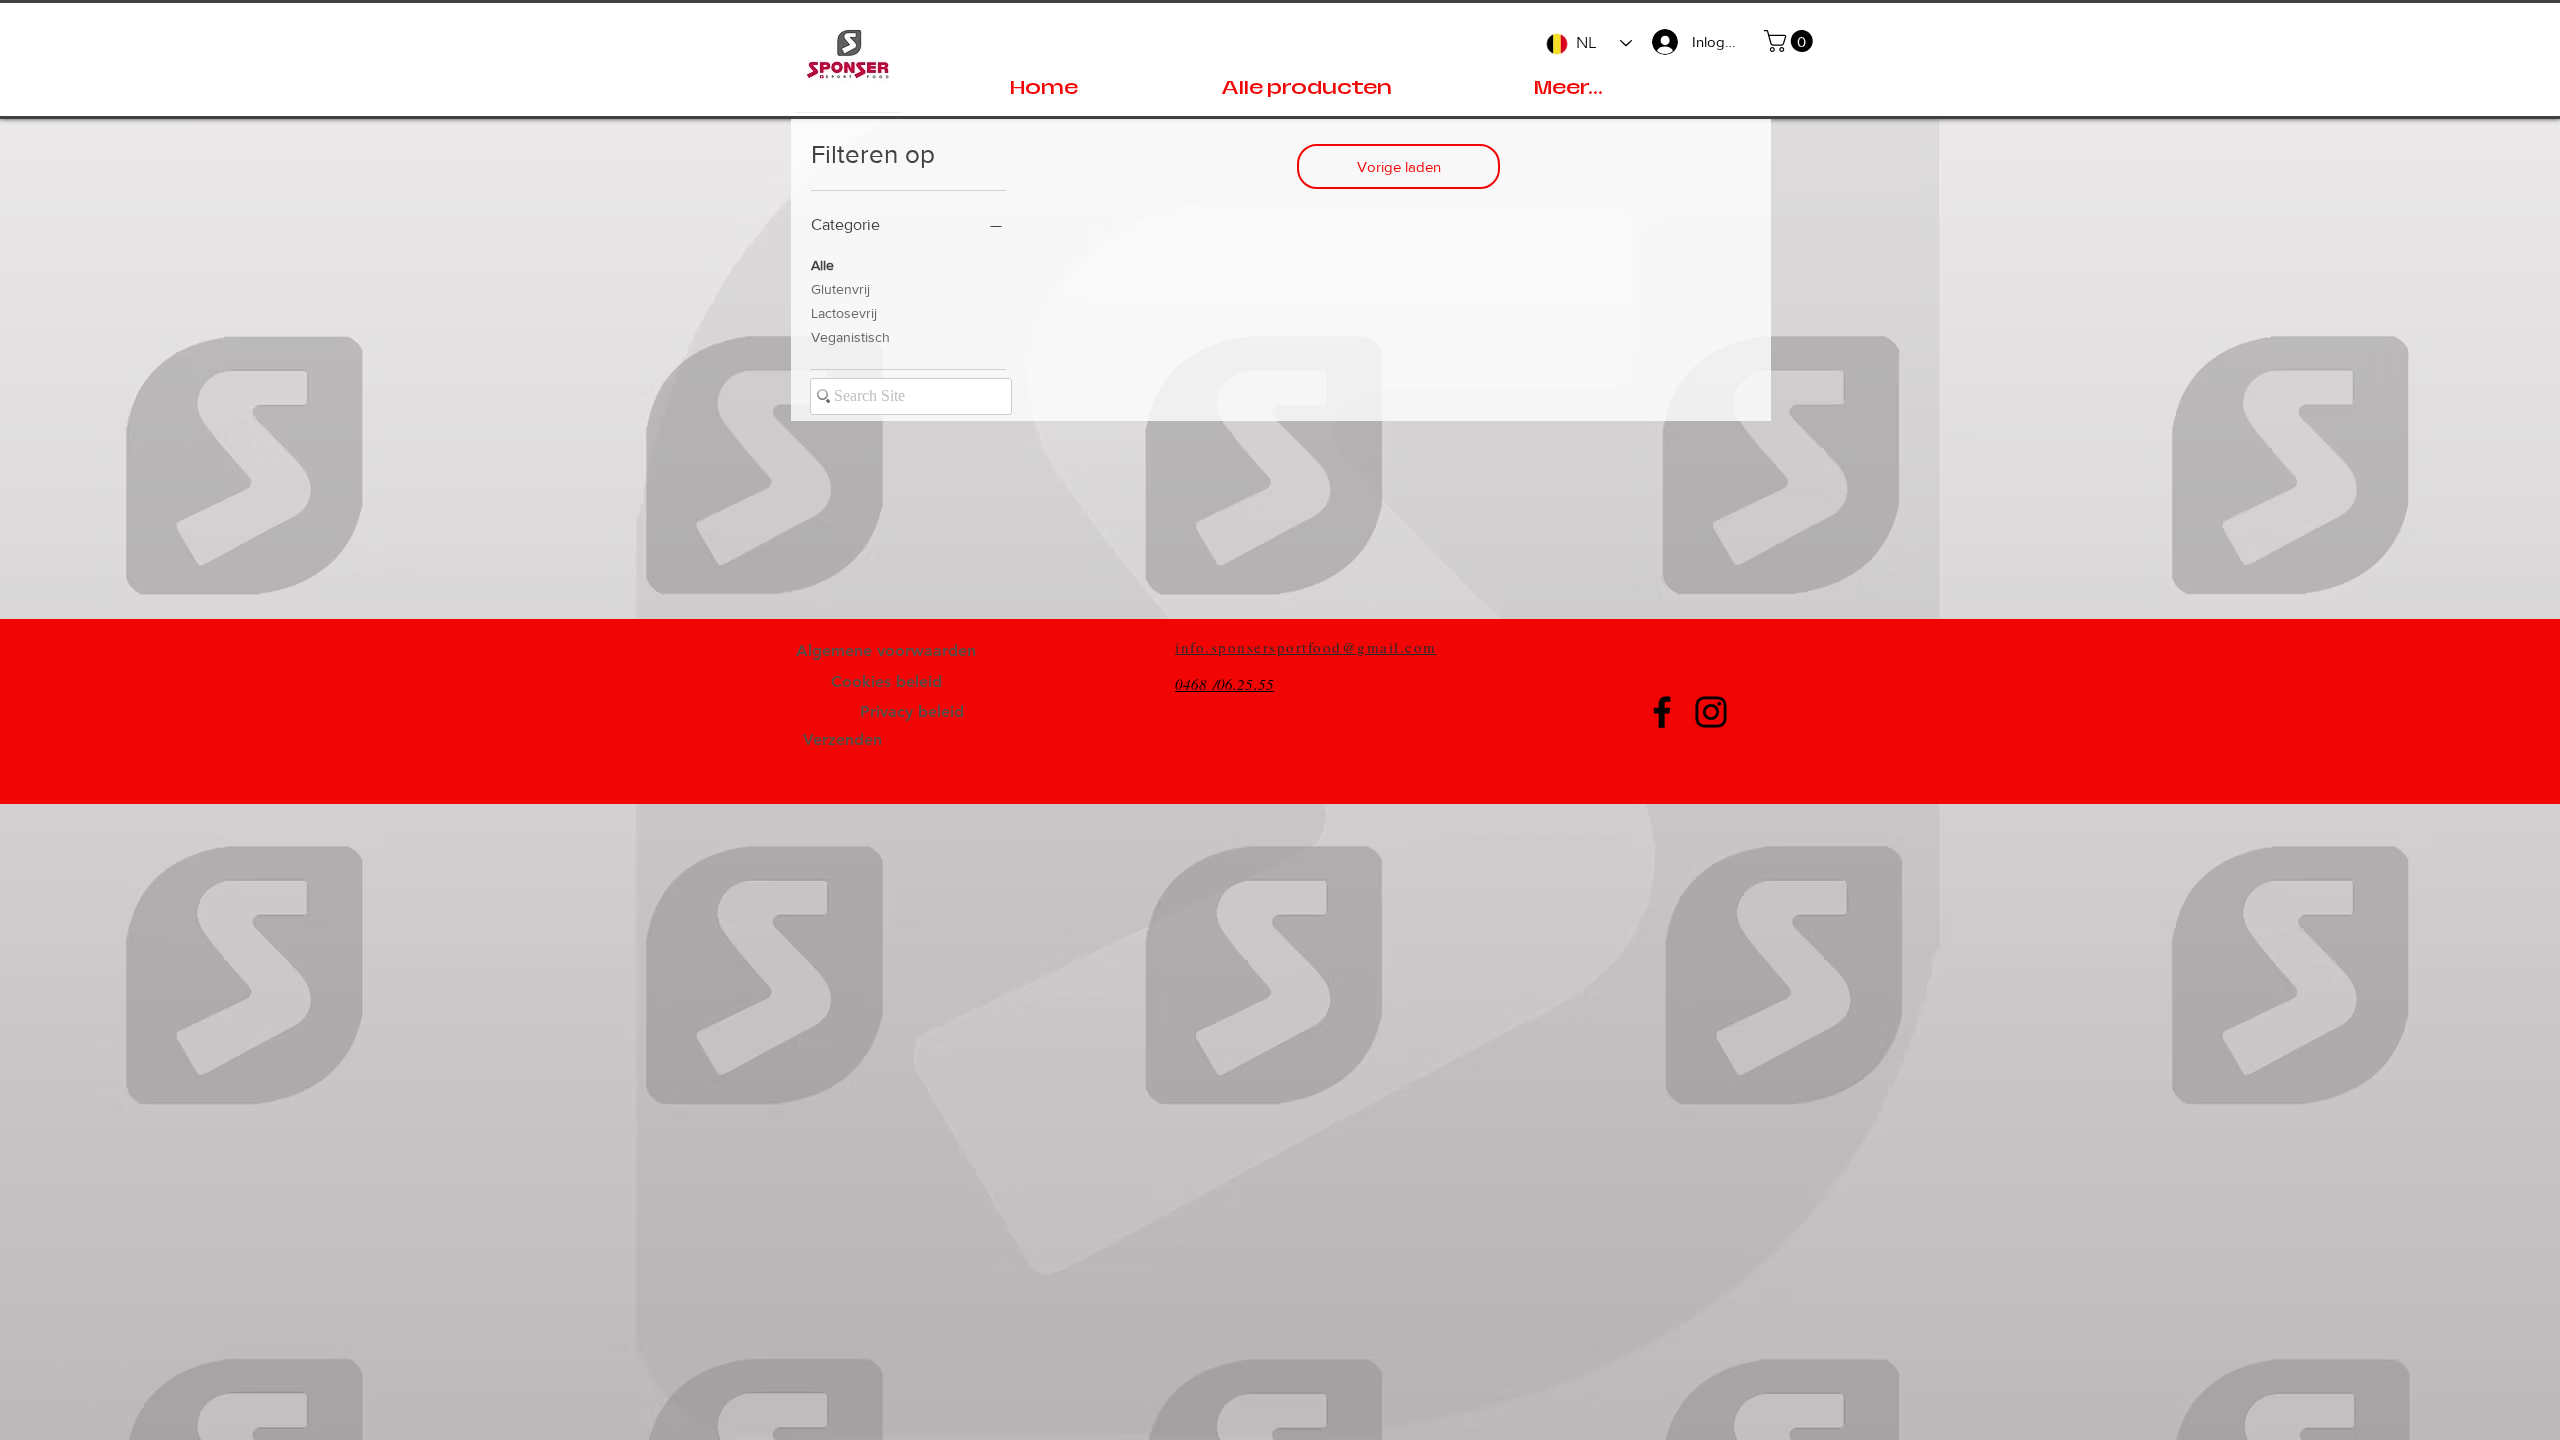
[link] (1791, 41)
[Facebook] (1662, 712)
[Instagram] (1711, 712)
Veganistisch (850, 337)
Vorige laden (1399, 166)
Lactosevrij (844, 313)
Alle (822, 265)
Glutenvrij (840, 289)
